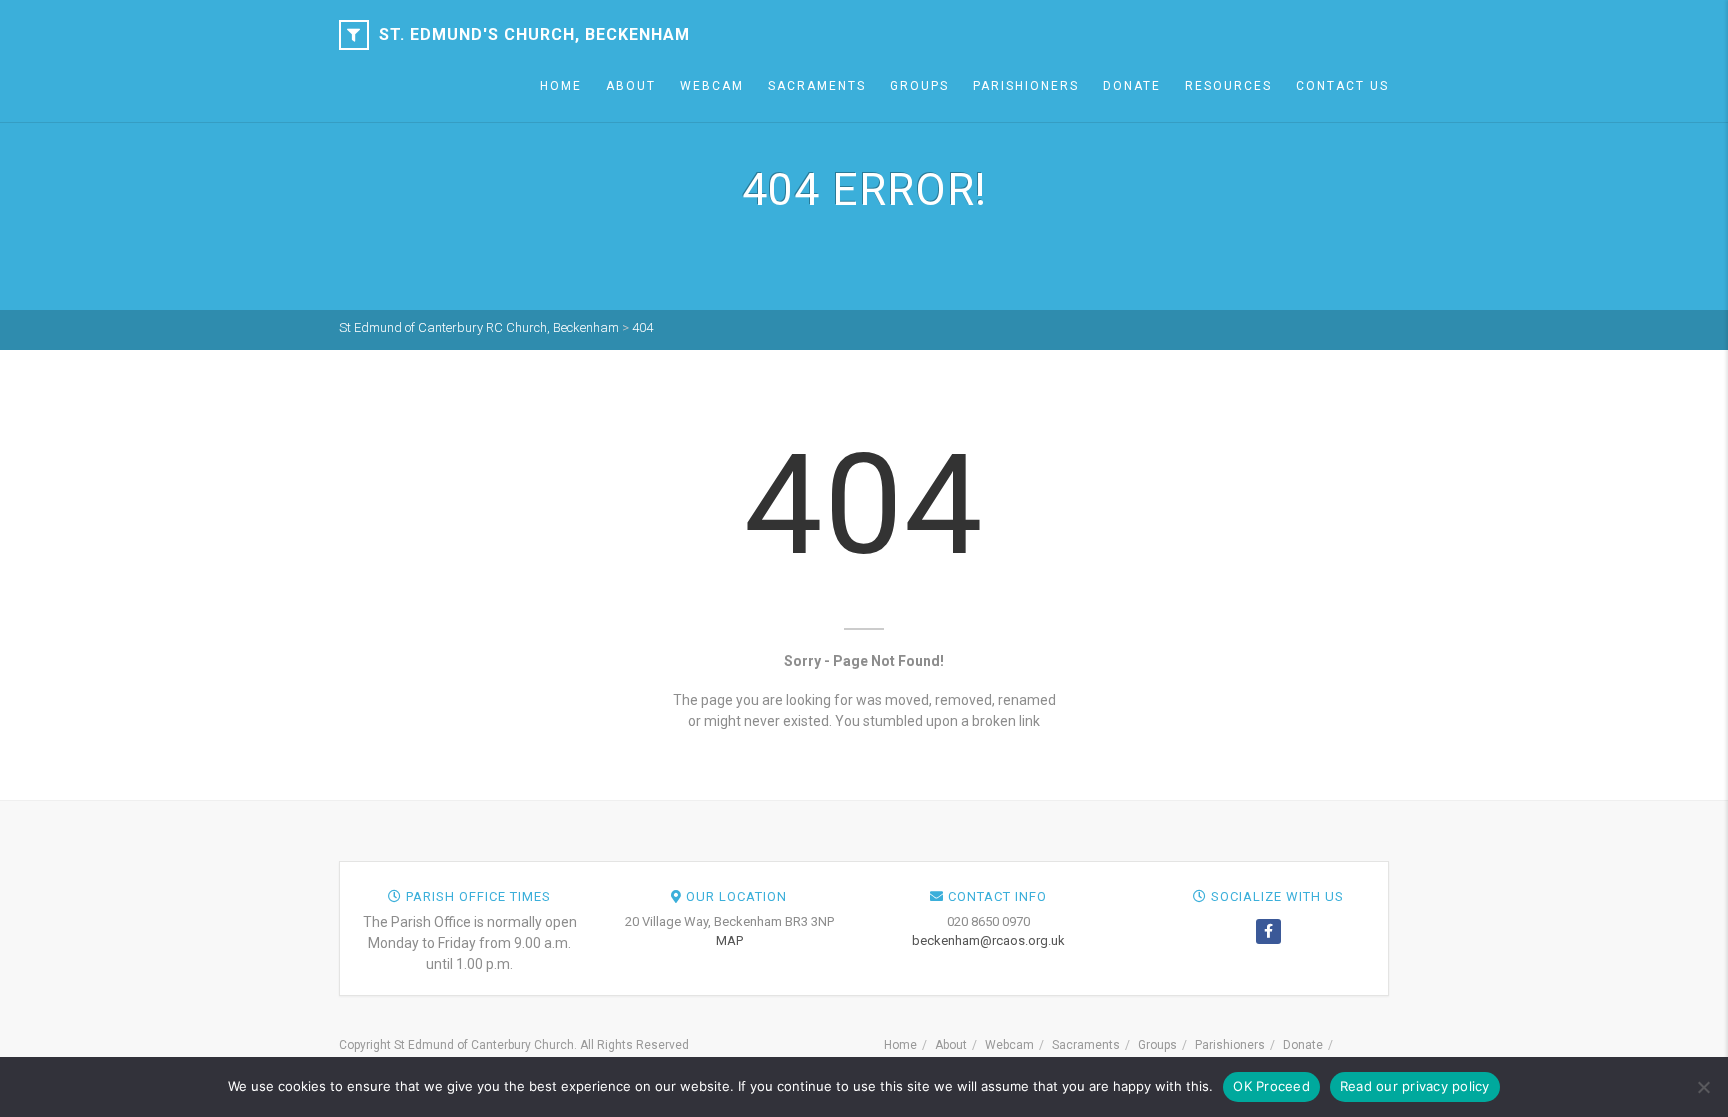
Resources (1228, 86)
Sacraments (817, 86)
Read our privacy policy (1415, 1086)
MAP (729, 940)
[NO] (1703, 1087)
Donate (1132, 86)
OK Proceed (1271, 1086)
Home (561, 86)
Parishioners (1026, 86)
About (631, 86)
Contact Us (1342, 86)
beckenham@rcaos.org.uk (988, 940)
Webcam (712, 86)
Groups (919, 86)
